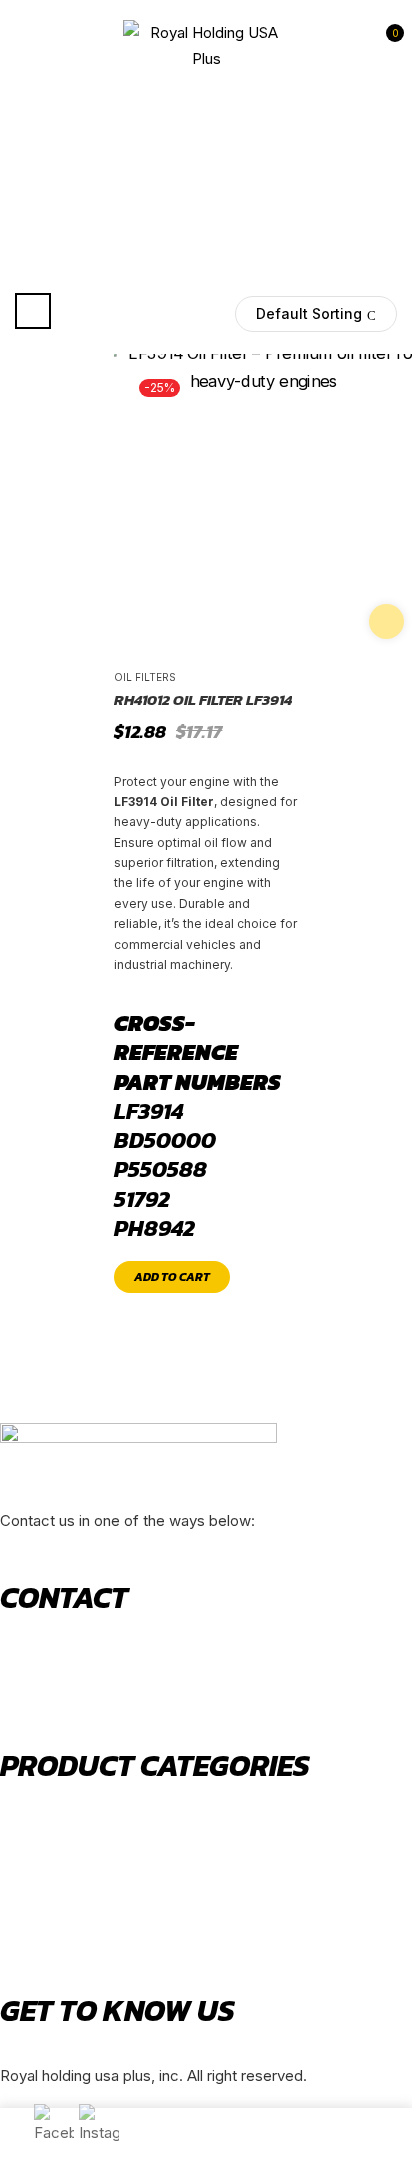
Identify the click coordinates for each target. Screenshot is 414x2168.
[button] (385, 45)
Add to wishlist (386, 621)
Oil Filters (145, 677)
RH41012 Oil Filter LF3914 (203, 700)
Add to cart (172, 1277)
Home (67, 184)
